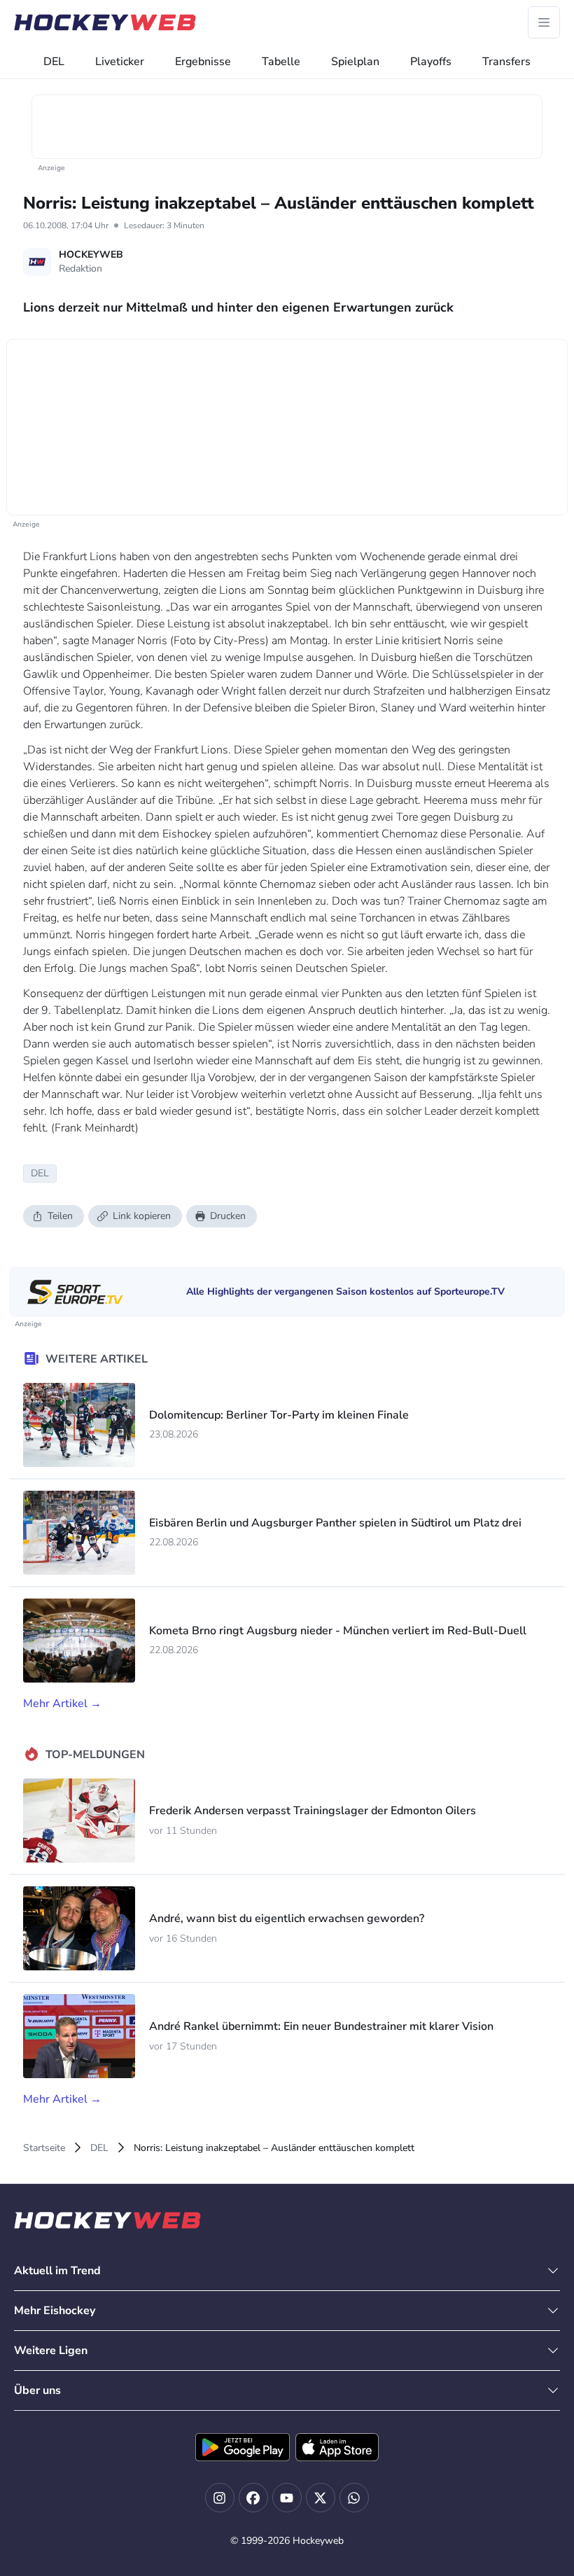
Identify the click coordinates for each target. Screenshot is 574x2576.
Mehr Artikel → (62, 1704)
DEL (54, 62)
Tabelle (281, 62)
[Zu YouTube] (287, 2498)
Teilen (60, 1216)
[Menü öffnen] (544, 22)
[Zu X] (321, 2498)
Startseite (44, 2148)
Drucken (228, 1216)
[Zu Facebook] (253, 2498)
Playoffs (431, 62)
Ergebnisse (203, 62)
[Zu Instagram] (220, 2498)
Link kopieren (142, 1216)
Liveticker (120, 62)
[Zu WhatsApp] (354, 2498)
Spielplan (355, 62)
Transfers (506, 62)
